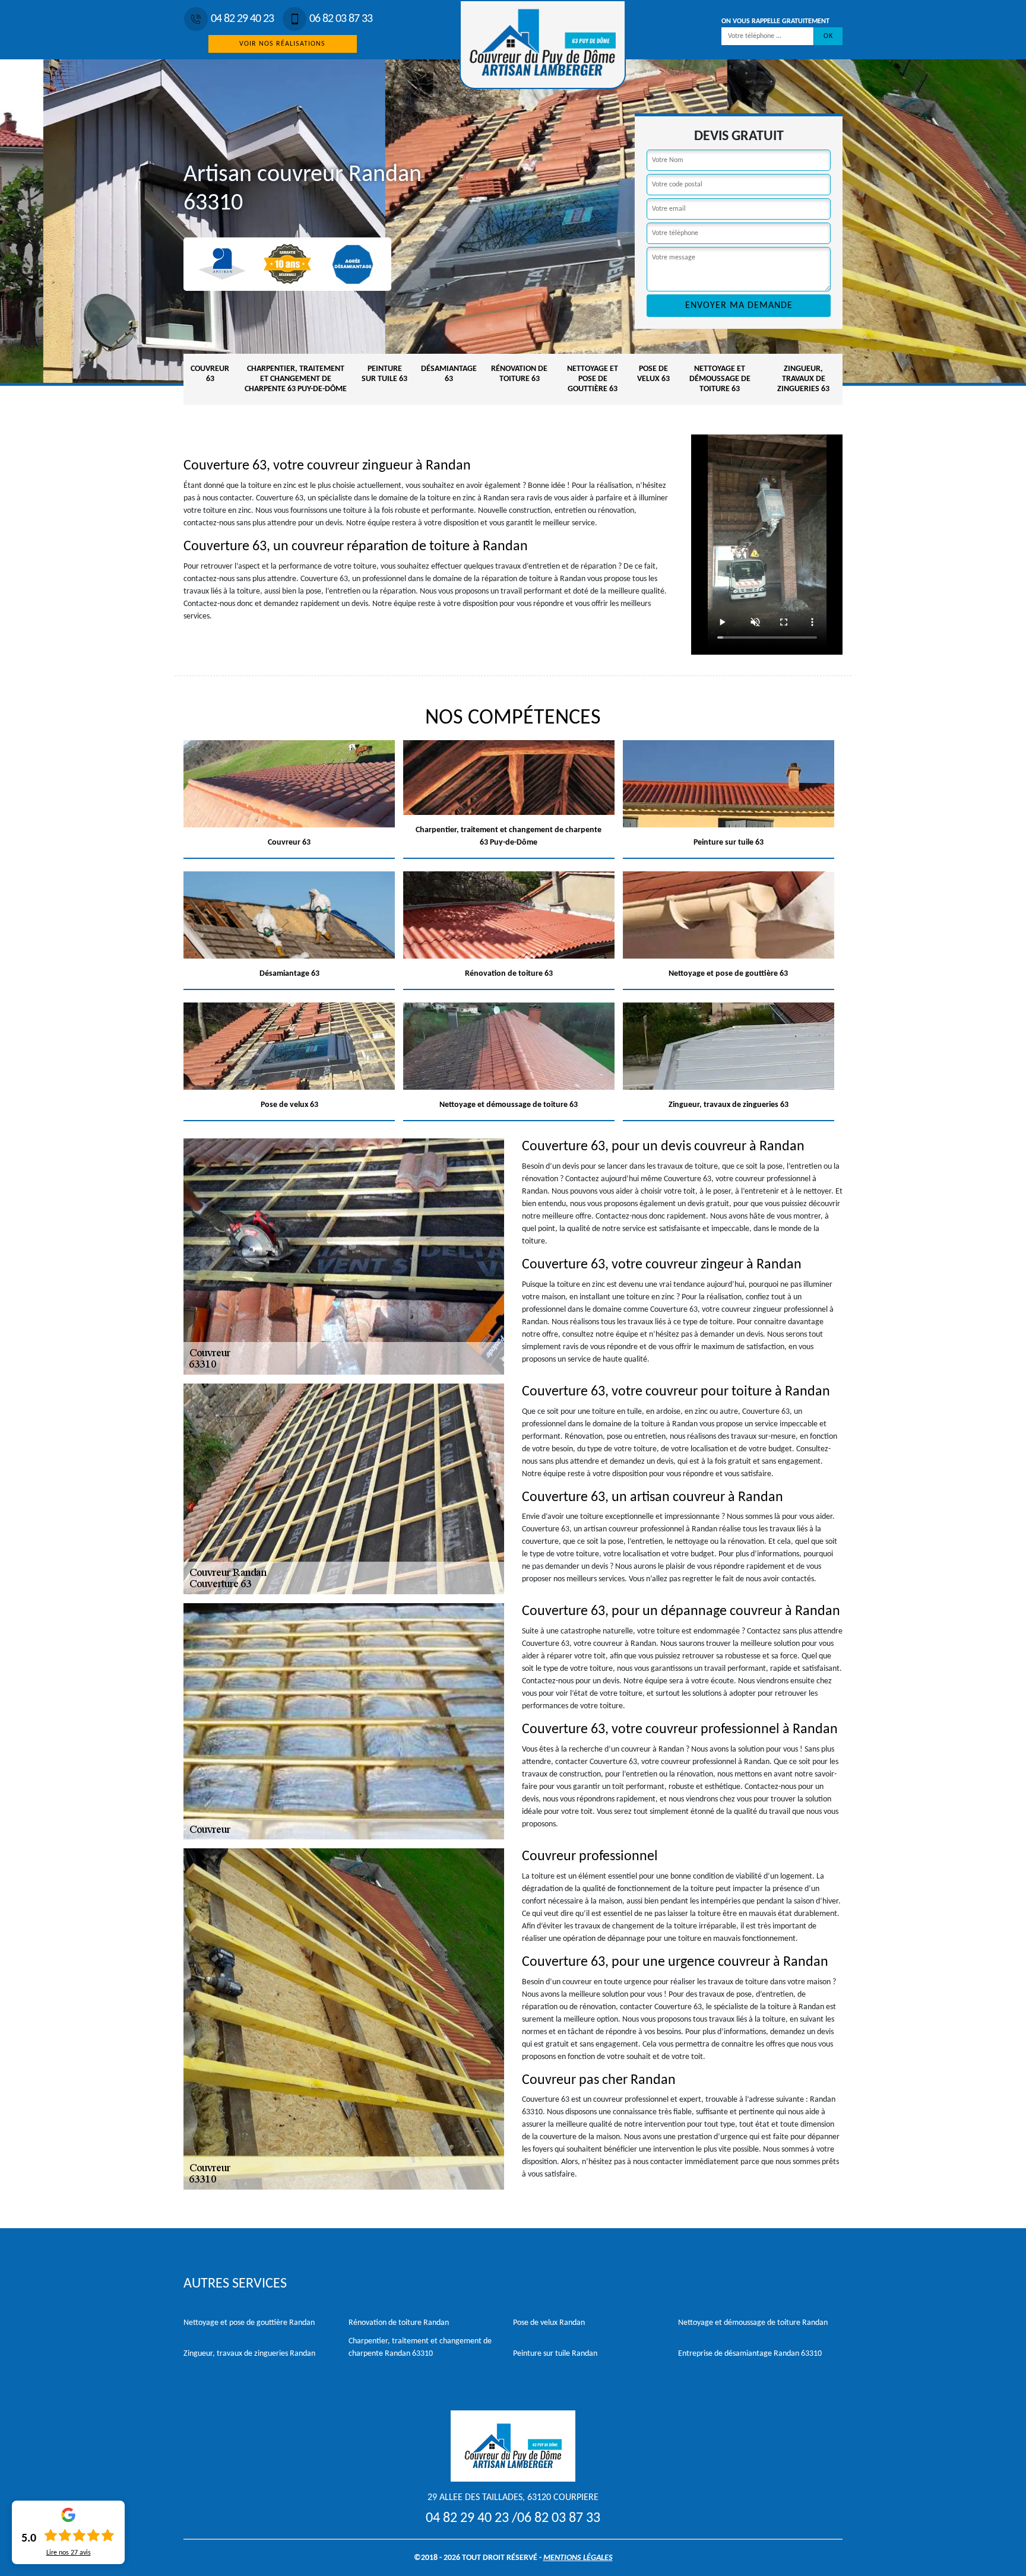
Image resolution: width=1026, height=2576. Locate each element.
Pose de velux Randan (549, 2323)
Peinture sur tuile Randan (555, 2354)
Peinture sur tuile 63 (384, 374)
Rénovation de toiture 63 (519, 374)
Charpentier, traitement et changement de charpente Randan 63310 (420, 2347)
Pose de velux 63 (653, 374)
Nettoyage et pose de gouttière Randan (249, 2323)
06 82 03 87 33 (341, 19)
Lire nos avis (69, 2553)
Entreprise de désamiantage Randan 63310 (750, 2354)
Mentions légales (578, 2558)
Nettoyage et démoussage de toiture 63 (720, 379)
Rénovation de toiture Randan (399, 2323)
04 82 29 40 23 (242, 19)
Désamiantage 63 (449, 374)
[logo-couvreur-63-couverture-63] (543, 45)
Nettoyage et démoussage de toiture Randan (753, 2323)
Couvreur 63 (210, 374)
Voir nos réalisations (282, 44)
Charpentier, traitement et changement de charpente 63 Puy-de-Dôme (296, 379)
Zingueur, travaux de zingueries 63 (803, 379)
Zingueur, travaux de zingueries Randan (249, 2354)
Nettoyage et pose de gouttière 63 (593, 379)
